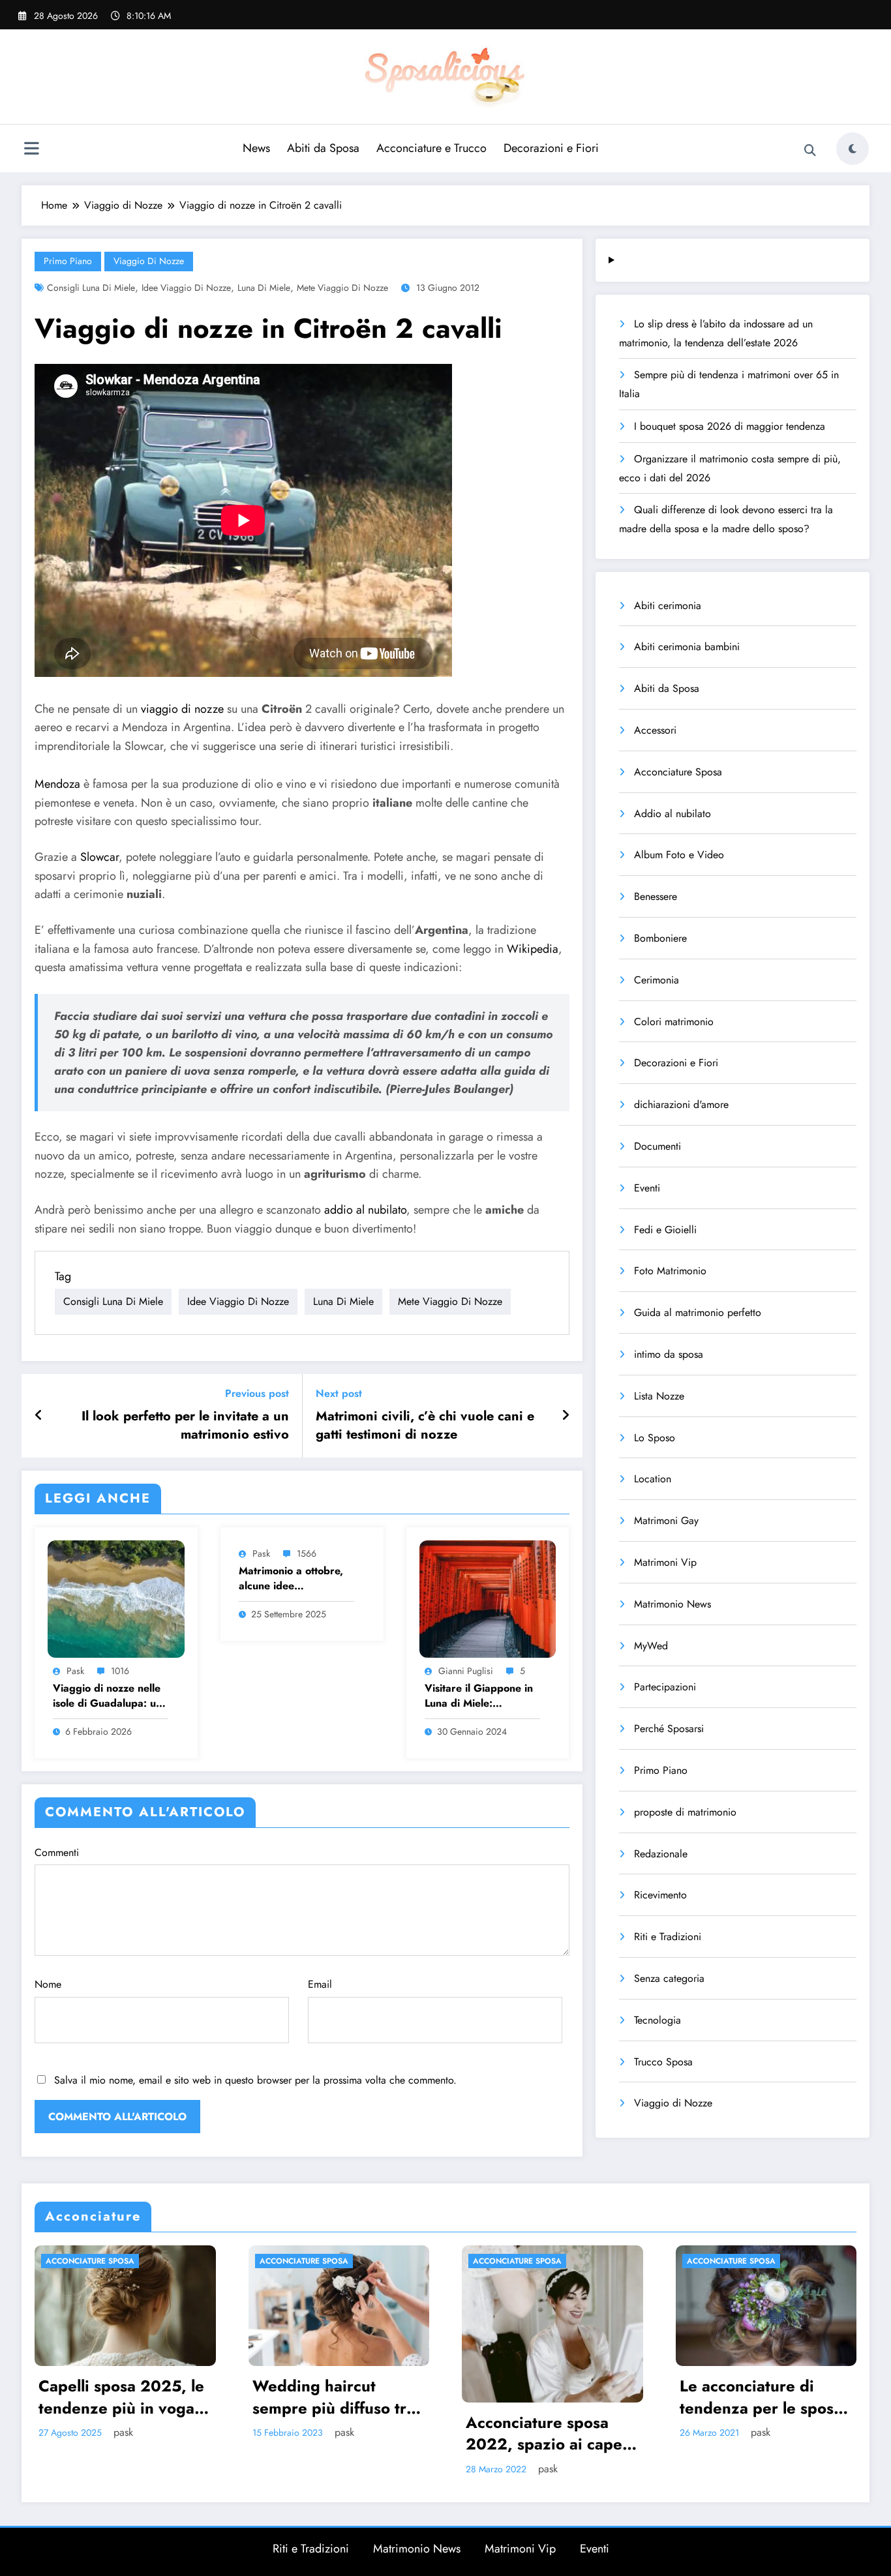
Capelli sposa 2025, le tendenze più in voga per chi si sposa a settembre (121, 2397)
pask (75, 1671)
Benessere (656, 896)
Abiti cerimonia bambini (687, 647)
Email (320, 1984)
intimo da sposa (669, 1354)
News (256, 148)
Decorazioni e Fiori (551, 148)
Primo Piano (68, 261)
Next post (339, 1393)
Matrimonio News (672, 1604)
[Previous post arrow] (39, 1416)
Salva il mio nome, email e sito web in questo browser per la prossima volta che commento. (255, 2080)
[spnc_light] (853, 149)
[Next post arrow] (566, 1416)
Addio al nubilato (672, 814)
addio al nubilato (365, 1210)
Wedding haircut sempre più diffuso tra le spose (334, 2397)
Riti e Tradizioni (668, 1937)
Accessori (655, 730)
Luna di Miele (264, 288)
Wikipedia (533, 949)
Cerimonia (657, 980)
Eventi (647, 1188)
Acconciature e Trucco (431, 148)
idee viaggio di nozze (186, 288)
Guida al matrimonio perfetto (698, 1312)
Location (653, 1479)
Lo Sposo (655, 1438)
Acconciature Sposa (678, 772)
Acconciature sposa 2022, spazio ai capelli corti (550, 2434)
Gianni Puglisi (466, 1671)
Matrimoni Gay (666, 1520)
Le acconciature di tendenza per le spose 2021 (761, 2397)
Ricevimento (660, 1895)
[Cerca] (810, 151)
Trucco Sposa (663, 2062)
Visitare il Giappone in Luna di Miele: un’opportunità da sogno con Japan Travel (481, 1696)
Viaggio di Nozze (149, 261)
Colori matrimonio (674, 1022)
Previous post (257, 1393)
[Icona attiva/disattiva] (31, 150)
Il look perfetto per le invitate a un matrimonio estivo (185, 1426)
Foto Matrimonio (670, 1271)
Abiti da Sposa (323, 148)
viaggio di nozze (182, 709)
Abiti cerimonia (668, 606)
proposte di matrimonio (685, 1812)
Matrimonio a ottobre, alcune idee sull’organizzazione (291, 1579)
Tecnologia (657, 2020)
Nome (48, 1984)
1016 (120, 1671)
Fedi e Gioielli (665, 1230)
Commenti (57, 1852)
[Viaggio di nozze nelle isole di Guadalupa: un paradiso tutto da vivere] (116, 1597)
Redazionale (661, 1854)
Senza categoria (669, 1978)
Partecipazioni (665, 1687)
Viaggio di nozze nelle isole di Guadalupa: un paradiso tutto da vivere (111, 1696)
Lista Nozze (659, 1396)
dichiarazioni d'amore (681, 1104)
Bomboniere (660, 938)
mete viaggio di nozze (342, 288)
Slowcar (99, 857)
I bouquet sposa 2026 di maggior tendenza (730, 426)
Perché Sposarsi (669, 1729)
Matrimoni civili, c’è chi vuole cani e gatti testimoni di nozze (425, 1426)
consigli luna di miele (91, 288)
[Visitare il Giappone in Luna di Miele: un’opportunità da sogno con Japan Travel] (488, 1597)
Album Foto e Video (679, 855)
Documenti (657, 1146)
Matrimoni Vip (665, 1562)
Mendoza (57, 784)
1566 (307, 1553)
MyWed (651, 1646)
